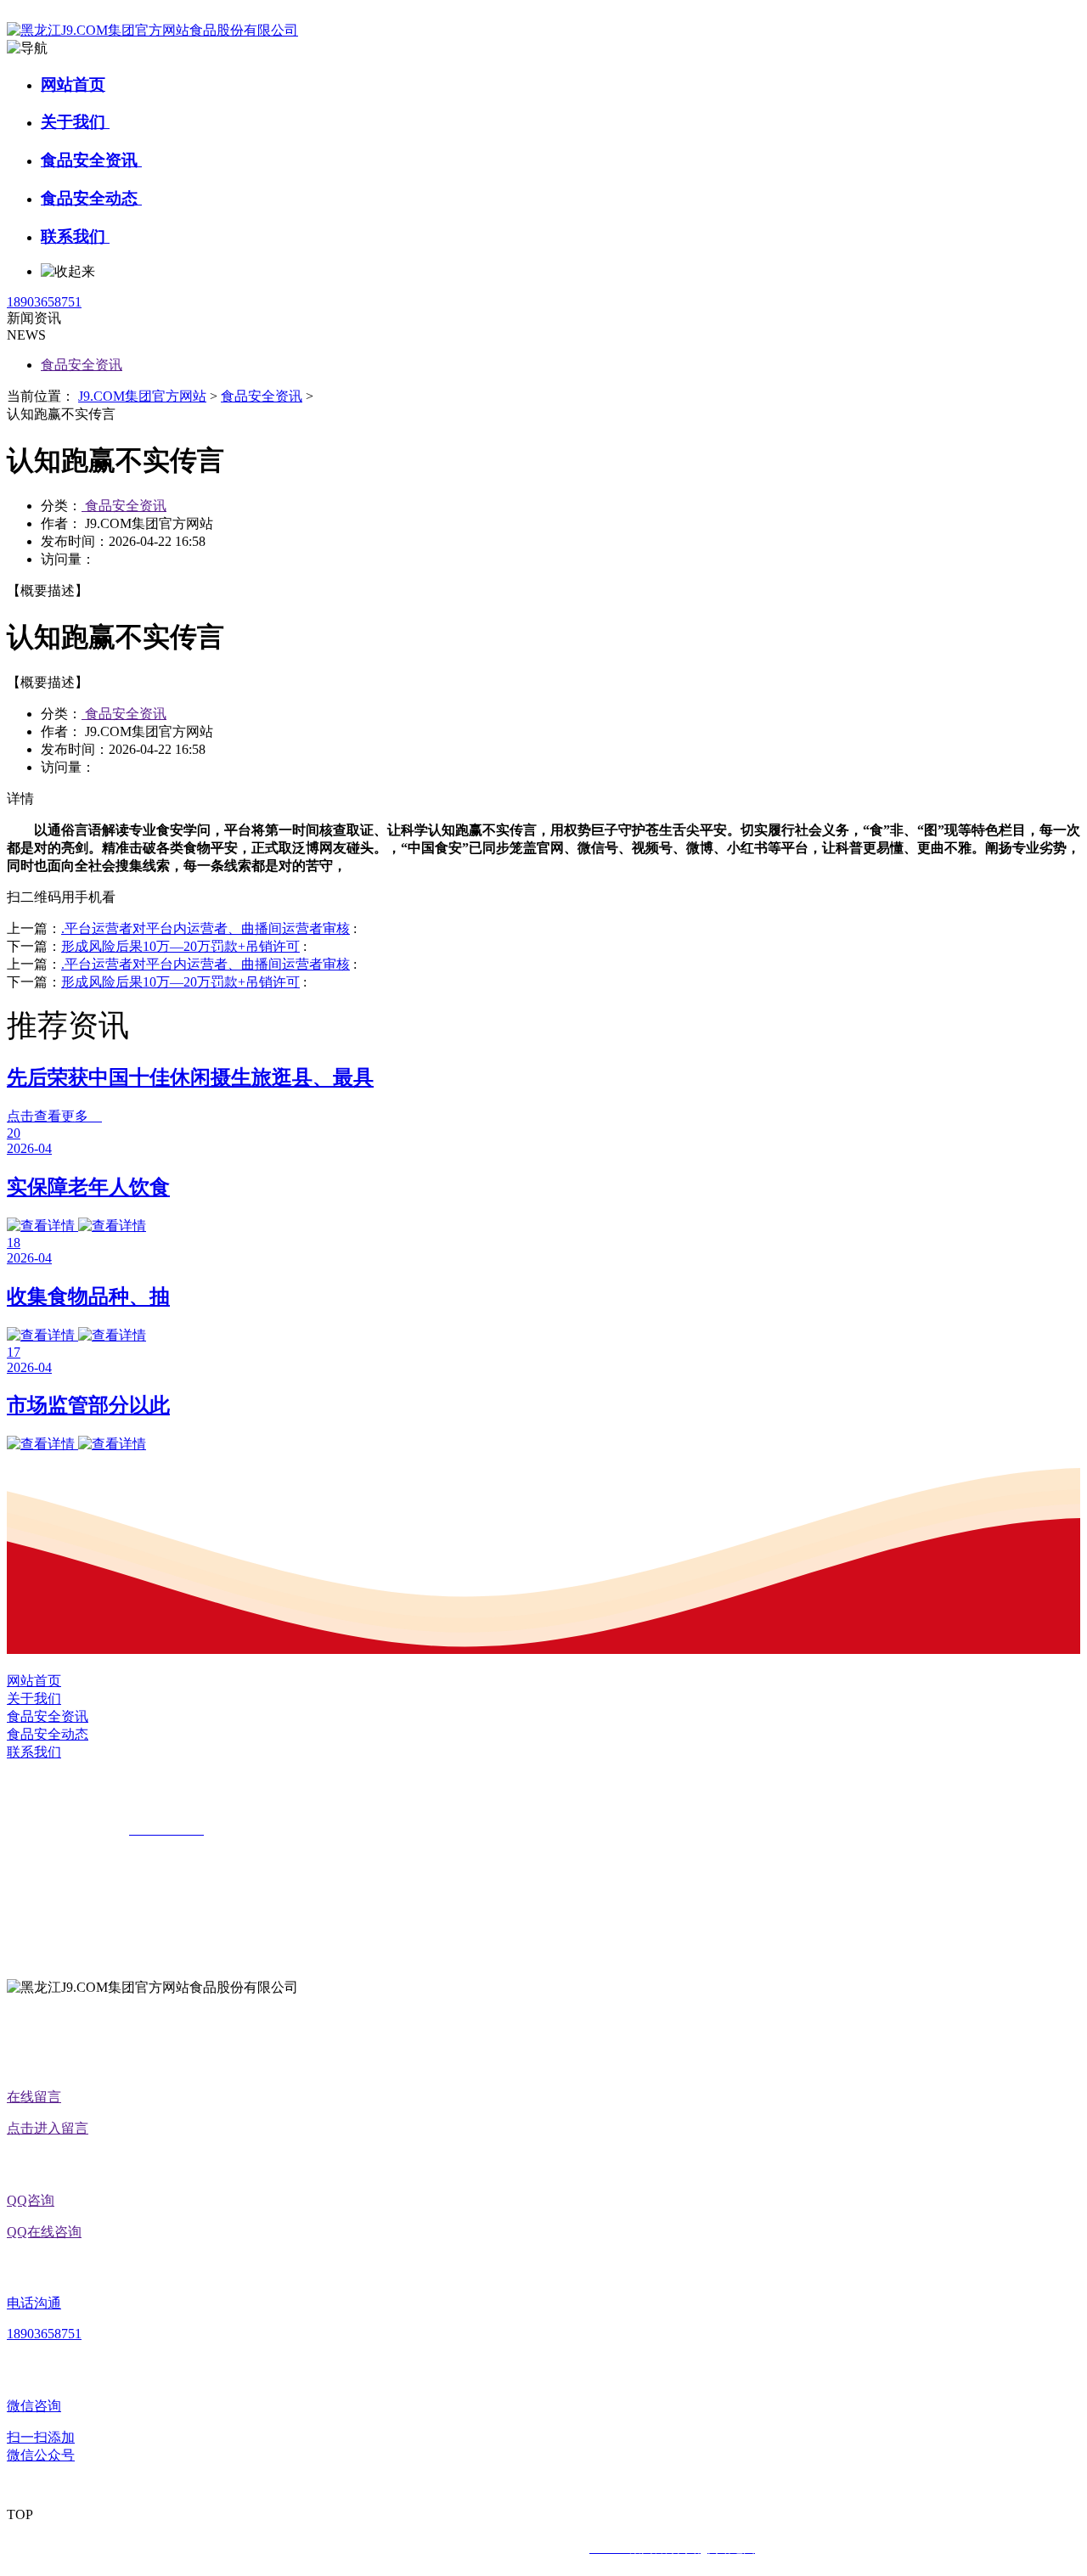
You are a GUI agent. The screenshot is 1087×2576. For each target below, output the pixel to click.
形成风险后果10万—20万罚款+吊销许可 (180, 946)
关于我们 (75, 122)
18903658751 (44, 302)
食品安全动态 (91, 198)
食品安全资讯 (91, 160)
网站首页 (73, 84)
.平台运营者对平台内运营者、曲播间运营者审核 (206, 928)
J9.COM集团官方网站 (142, 396)
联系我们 (75, 236)
